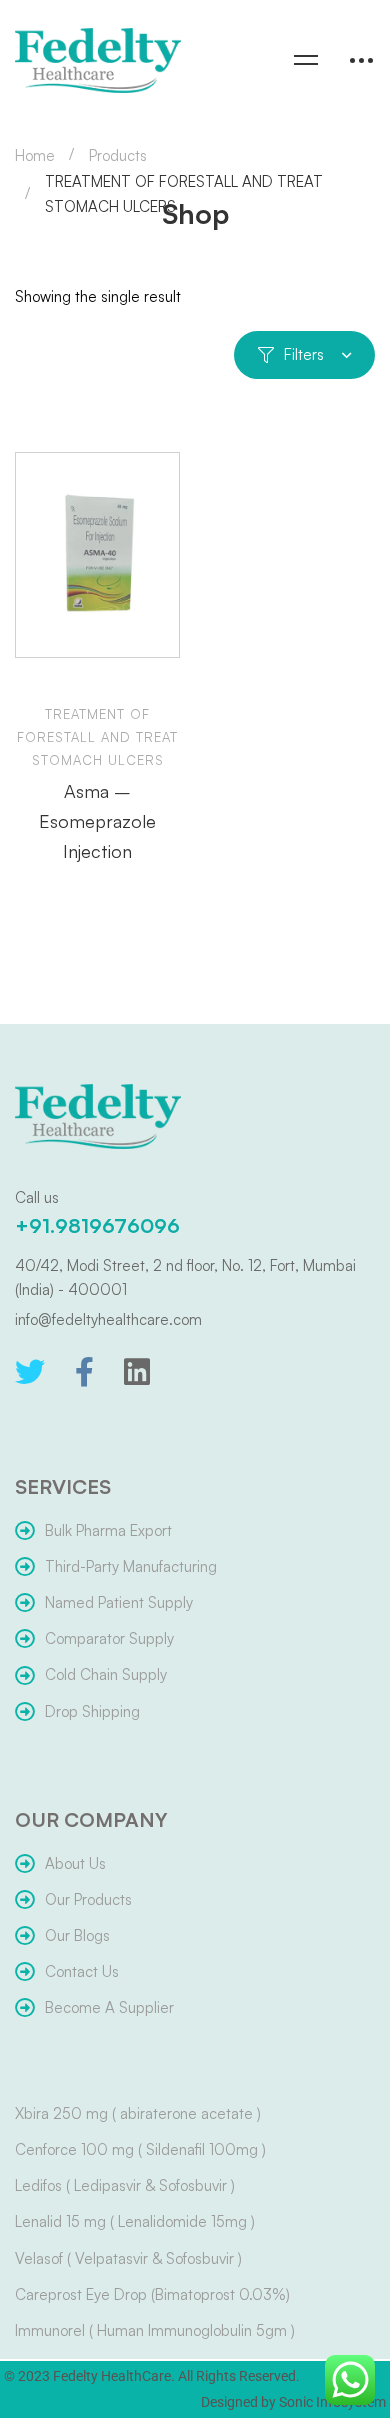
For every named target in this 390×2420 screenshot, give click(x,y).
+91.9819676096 (97, 1225)
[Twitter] (30, 1372)
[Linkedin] (137, 1372)
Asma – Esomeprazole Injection (97, 821)
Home (35, 155)
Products (118, 155)
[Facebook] (84, 1372)
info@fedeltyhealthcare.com (108, 1319)
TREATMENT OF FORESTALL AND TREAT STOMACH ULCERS (97, 736)
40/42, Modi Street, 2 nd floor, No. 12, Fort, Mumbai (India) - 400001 (185, 1277)
